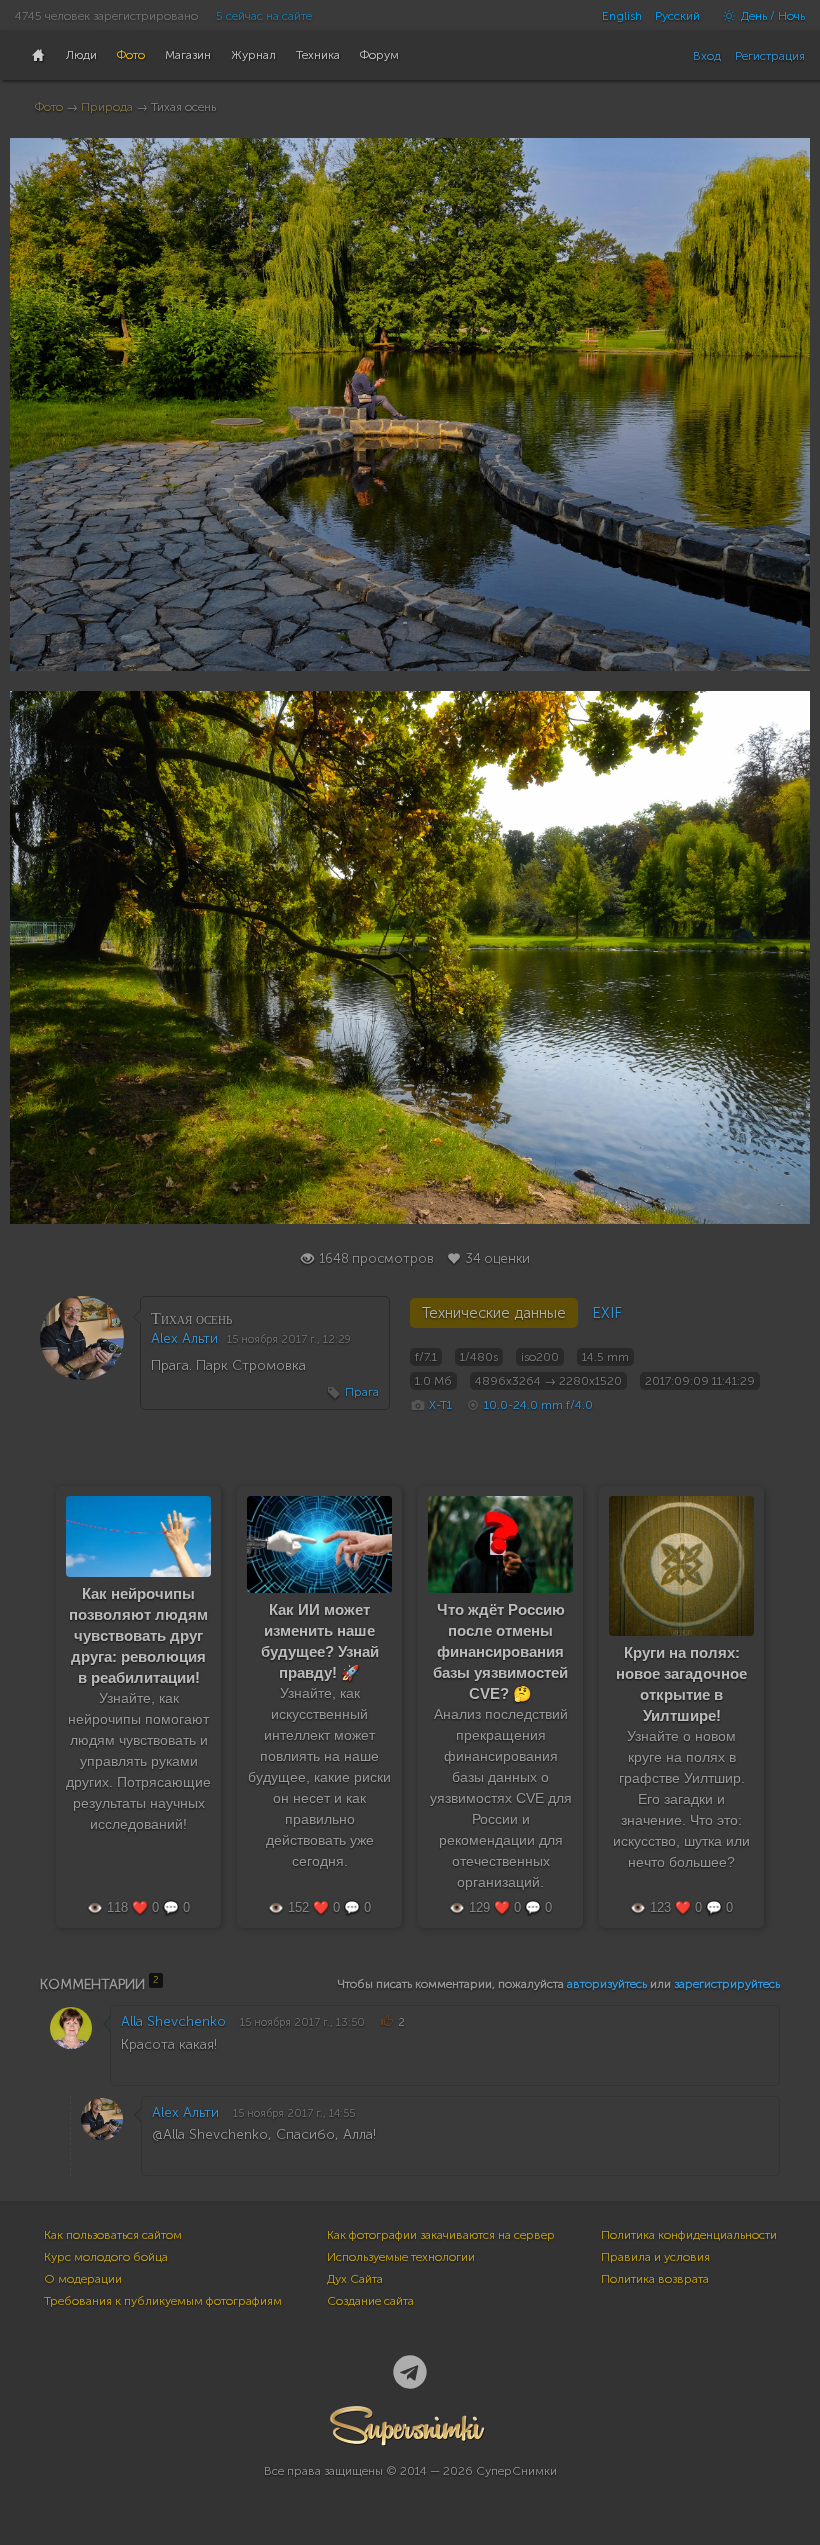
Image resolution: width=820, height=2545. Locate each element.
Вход (707, 56)
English (622, 16)
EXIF (607, 1313)
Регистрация (770, 56)
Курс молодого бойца (106, 2257)
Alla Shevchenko (173, 2021)
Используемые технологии (401, 2257)
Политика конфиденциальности (689, 2235)
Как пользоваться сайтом (113, 2235)
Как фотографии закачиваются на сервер (441, 2235)
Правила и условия (655, 2257)
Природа (107, 107)
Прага (362, 1392)
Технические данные (494, 1313)
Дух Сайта (355, 2279)
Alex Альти (184, 1338)
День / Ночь (771, 16)
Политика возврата (655, 2279)
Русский (677, 16)
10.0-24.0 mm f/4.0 (538, 1405)
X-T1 (440, 1405)
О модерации (83, 2279)
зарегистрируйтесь (727, 1984)
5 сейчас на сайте (264, 16)
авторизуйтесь (607, 1984)
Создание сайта (370, 2301)
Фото (49, 107)
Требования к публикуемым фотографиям (163, 2301)
